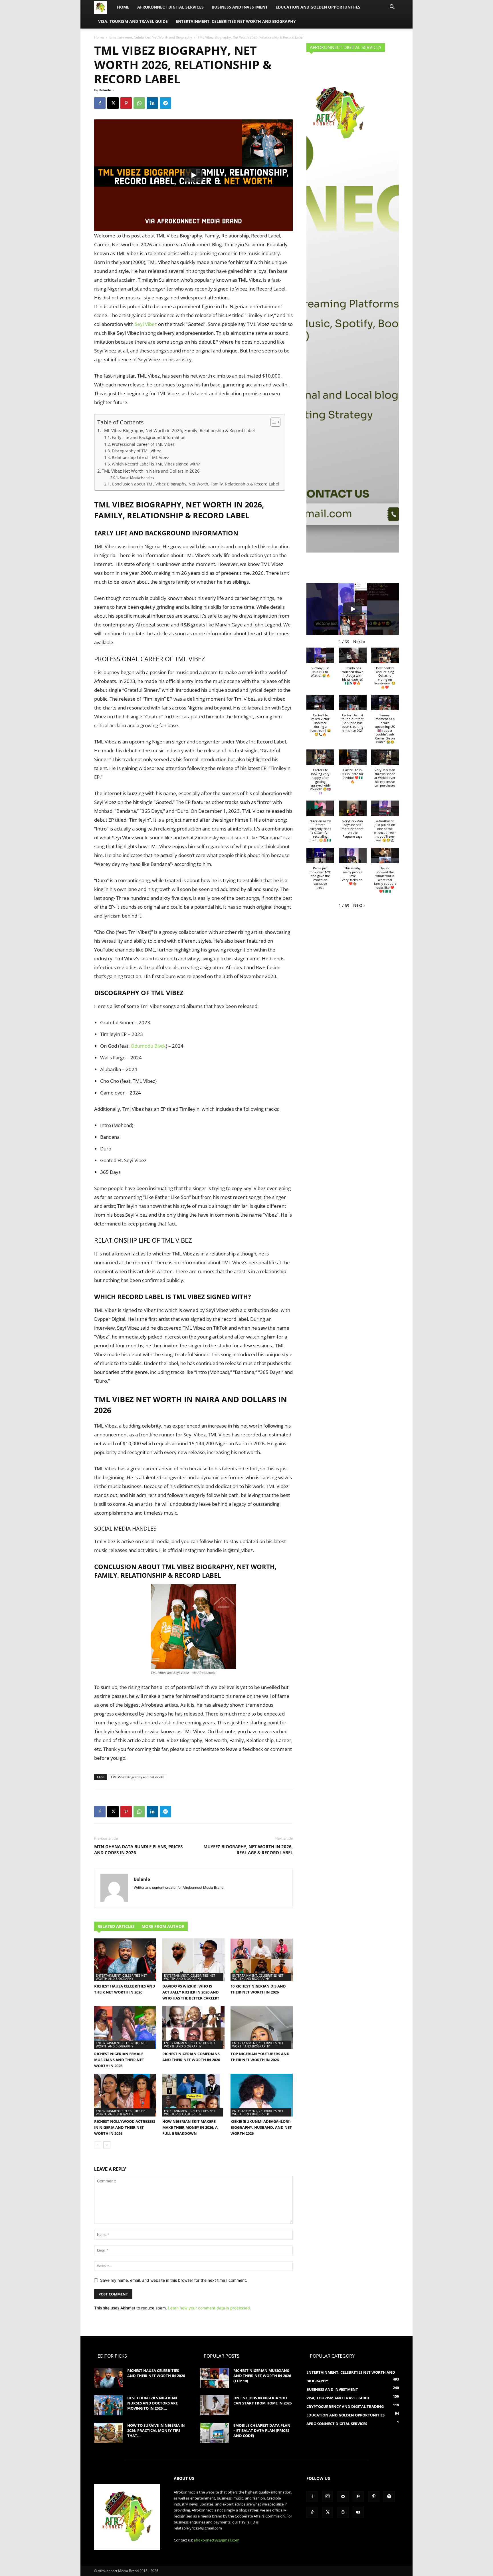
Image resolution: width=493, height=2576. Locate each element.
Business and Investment (240, 7)
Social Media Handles (137, 478)
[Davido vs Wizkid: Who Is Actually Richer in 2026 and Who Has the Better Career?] (193, 1960)
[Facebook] (100, 103)
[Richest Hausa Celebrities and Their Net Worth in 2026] (125, 1960)
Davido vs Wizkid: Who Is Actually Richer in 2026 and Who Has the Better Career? (191, 1992)
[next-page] (107, 2145)
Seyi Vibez (146, 324)
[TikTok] (312, 2512)
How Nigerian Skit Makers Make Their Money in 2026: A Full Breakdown (190, 2127)
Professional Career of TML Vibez (143, 444)
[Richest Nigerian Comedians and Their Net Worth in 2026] (193, 2027)
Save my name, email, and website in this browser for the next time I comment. (174, 2280)
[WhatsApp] (139, 103)
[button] (392, 8)
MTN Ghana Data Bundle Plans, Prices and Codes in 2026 (138, 1850)
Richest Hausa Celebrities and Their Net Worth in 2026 (156, 2373)
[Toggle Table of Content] (273, 422)
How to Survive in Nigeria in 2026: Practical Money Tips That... (156, 2430)
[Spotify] (389, 2497)
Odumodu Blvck (148, 1046)
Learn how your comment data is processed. (210, 2308)
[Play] (193, 175)
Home (123, 7)
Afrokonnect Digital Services (170, 7)
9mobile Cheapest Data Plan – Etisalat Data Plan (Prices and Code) (262, 2430)
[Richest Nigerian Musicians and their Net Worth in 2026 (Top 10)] (215, 2378)
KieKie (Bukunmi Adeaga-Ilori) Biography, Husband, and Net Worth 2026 (261, 2127)
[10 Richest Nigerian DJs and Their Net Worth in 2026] (262, 1960)
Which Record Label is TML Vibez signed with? (156, 464)
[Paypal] (358, 2497)
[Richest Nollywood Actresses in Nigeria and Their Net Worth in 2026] (125, 2095)
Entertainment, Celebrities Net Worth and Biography (236, 21)
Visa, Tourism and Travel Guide (133, 21)
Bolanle (105, 90)
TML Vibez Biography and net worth (138, 1777)
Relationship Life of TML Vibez (141, 457)
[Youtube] (358, 2512)
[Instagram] (328, 2496)
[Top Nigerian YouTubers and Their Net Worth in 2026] (262, 2027)
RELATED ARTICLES (116, 1926)
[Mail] (343, 2497)
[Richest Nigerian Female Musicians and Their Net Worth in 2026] (125, 2027)
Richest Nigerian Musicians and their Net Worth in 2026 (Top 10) (262, 2376)
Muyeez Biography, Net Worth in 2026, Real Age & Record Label (248, 1850)
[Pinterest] (126, 103)
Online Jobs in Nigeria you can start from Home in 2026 (262, 2400)
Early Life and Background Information (149, 437)
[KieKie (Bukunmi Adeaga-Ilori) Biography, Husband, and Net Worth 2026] (262, 2095)
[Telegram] (165, 103)
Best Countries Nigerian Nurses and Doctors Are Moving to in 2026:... (152, 2403)
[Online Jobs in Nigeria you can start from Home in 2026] (215, 2405)
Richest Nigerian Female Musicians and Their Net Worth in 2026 (119, 2060)
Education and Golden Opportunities (318, 7)
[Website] (343, 2512)
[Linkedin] (152, 103)
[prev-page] (98, 2145)
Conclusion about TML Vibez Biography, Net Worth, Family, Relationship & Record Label (195, 484)
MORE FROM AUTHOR (163, 1926)
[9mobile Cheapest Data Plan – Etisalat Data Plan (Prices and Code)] (215, 2433)
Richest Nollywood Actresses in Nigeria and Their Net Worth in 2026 (125, 2127)
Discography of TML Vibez (136, 451)
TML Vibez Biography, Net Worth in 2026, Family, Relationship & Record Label (178, 430)
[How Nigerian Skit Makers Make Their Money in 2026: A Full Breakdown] (193, 2095)
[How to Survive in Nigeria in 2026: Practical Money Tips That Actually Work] (108, 2433)
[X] (113, 103)
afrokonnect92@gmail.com (217, 2540)
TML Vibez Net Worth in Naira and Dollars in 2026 (151, 471)
